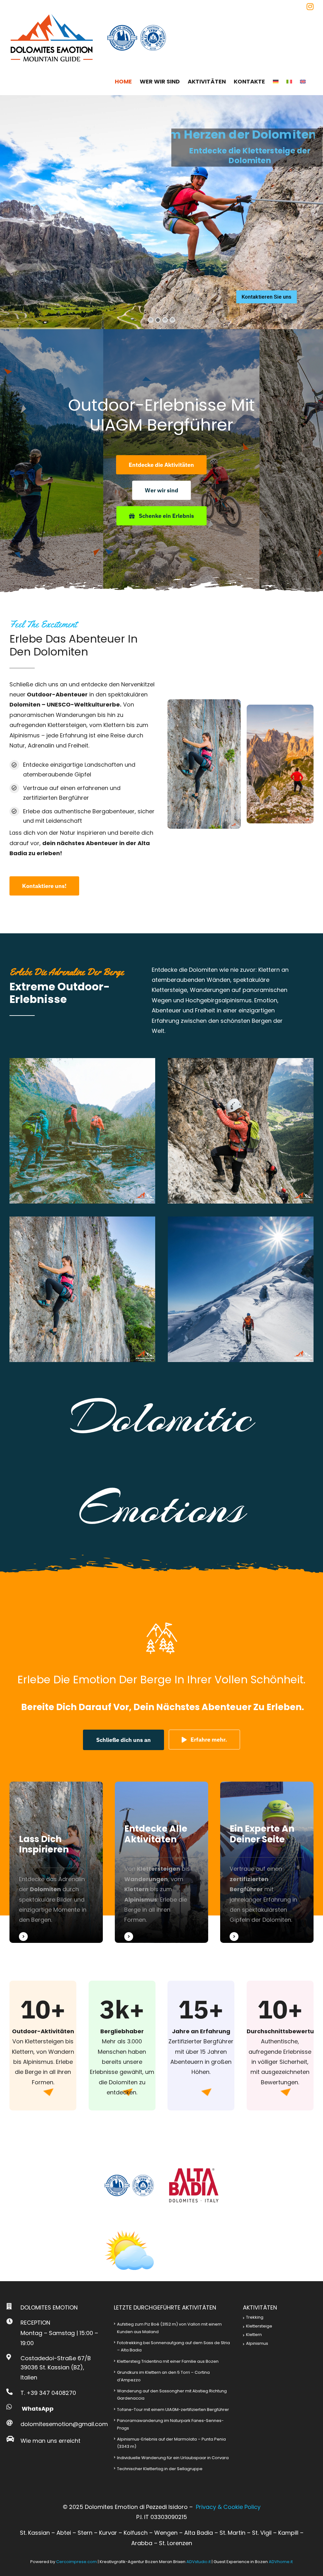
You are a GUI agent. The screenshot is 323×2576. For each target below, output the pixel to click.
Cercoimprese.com (76, 2562)
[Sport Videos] (56, 1862)
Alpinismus (257, 2343)
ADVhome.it (281, 2562)
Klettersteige (259, 2326)
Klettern (254, 2335)
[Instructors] (267, 1862)
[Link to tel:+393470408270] (9, 2392)
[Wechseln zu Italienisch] (289, 82)
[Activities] (161, 1862)
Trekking (255, 2317)
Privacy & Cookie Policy (228, 2507)
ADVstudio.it (199, 2562)
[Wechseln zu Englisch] (303, 82)
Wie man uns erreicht (50, 2441)
